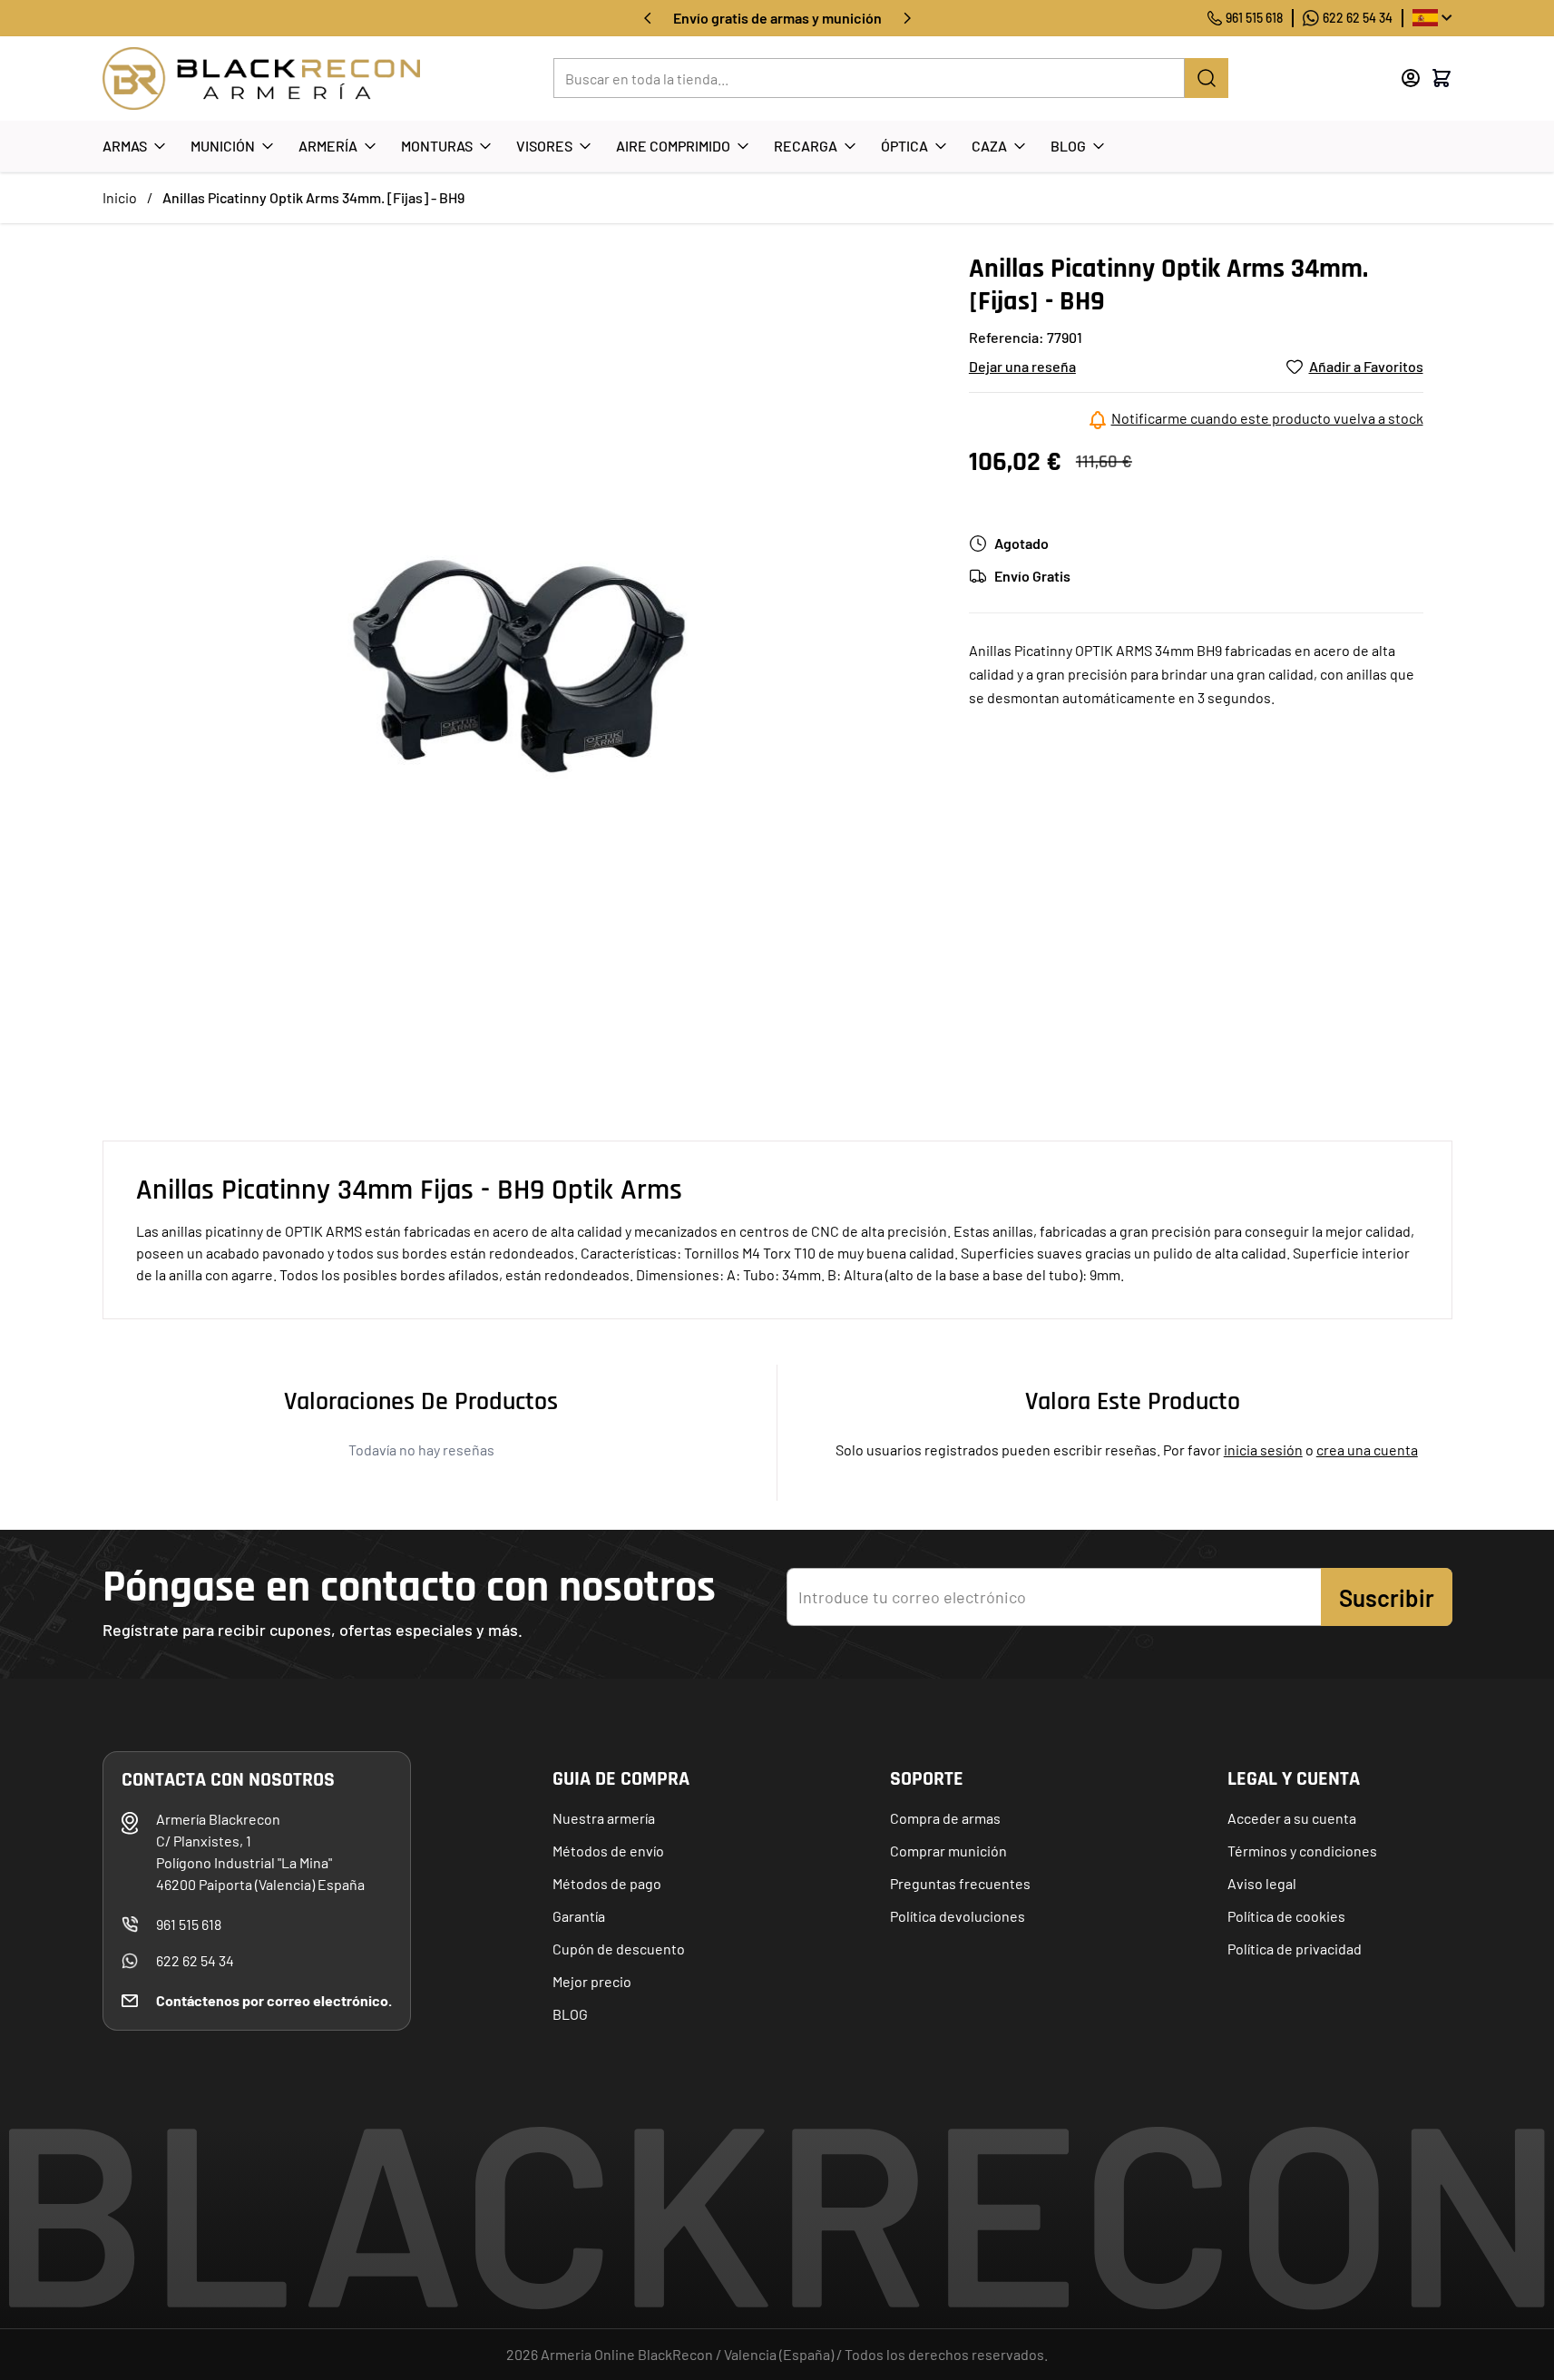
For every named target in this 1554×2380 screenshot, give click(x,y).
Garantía (579, 1916)
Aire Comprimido (673, 146)
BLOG (570, 2014)
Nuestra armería (604, 1818)
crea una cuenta (1367, 1450)
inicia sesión (1263, 1450)
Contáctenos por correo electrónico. (274, 2000)
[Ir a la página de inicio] (261, 78)
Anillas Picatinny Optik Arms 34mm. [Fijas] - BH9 (313, 197)
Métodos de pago (607, 1883)
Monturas (437, 146)
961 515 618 (1254, 18)
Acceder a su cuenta (1292, 1818)
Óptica (904, 146)
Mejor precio (592, 1981)
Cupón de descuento (619, 1949)
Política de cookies (1286, 1916)
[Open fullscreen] (518, 667)
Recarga (806, 146)
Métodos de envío (608, 1851)
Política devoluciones (958, 1916)
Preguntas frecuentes (960, 1883)
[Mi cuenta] (1411, 78)
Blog (1068, 146)
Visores (544, 146)
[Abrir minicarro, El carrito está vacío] (1442, 78)
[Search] (1207, 78)
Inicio (120, 197)
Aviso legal (1262, 1883)
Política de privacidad (1295, 1949)
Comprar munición (948, 1851)
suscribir (1387, 1597)
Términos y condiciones (1302, 1851)
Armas (125, 146)
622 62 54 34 (1358, 18)
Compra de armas (945, 1818)
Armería (328, 146)
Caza (989, 146)
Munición (223, 146)
